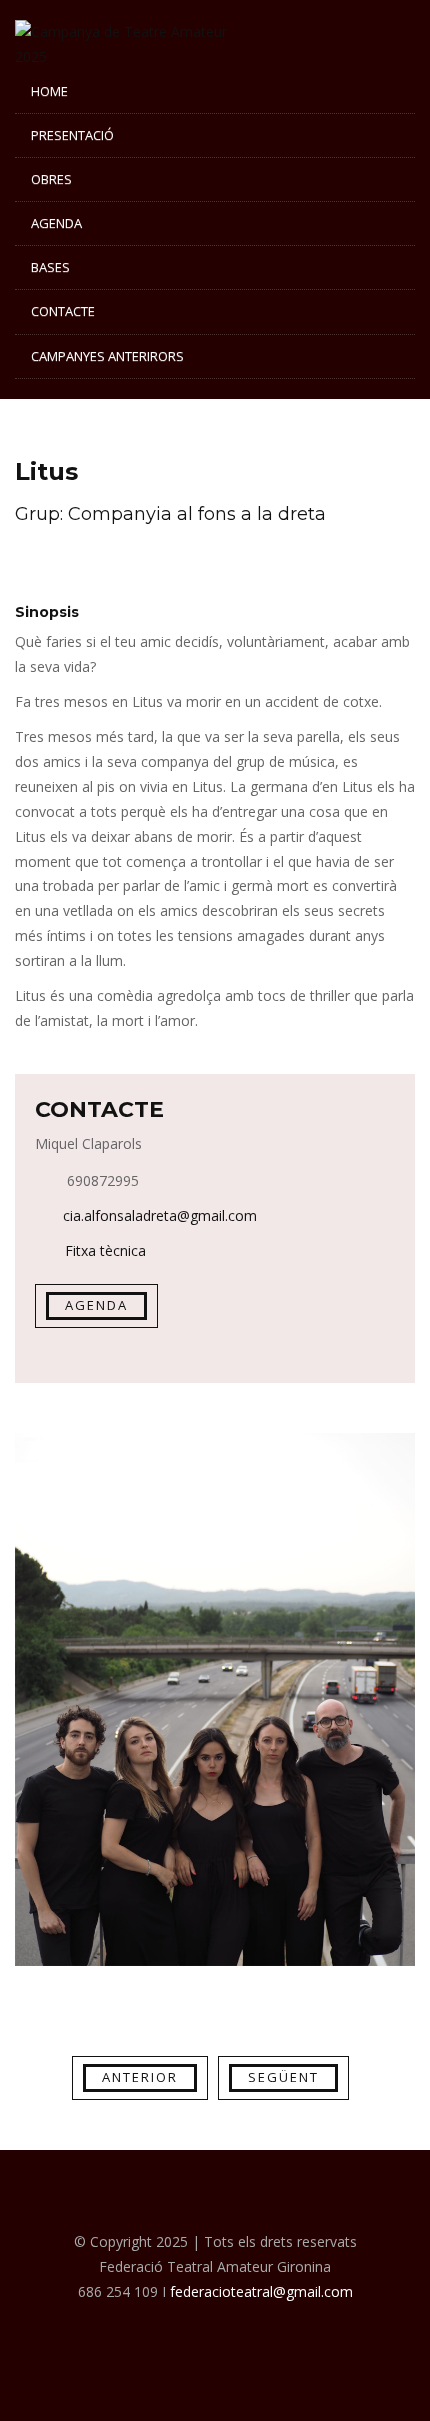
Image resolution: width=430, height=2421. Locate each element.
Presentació (72, 135)
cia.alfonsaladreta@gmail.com (160, 1215)
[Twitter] (265, 2333)
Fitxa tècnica (103, 1250)
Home (49, 91)
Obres (51, 179)
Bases (50, 267)
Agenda (56, 223)
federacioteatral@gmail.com (261, 2291)
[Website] (165, 2333)
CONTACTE (63, 311)
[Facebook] (215, 2333)
